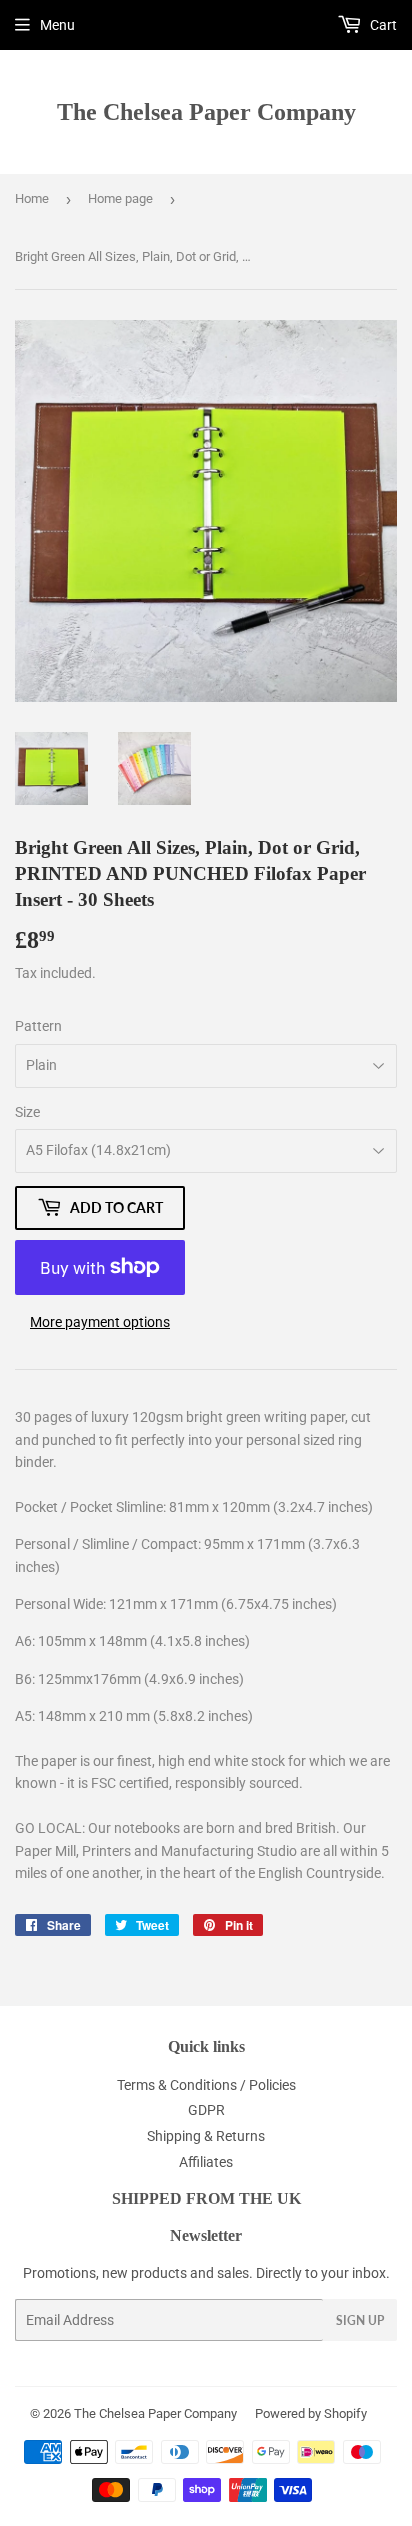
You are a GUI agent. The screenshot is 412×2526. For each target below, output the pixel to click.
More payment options (100, 1322)
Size (27, 1112)
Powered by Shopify (311, 2413)
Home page (120, 198)
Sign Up (360, 2320)
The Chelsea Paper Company (206, 111)
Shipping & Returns (206, 2136)
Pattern (38, 1026)
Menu (57, 25)
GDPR (206, 2110)
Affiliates (206, 2162)
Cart (382, 25)
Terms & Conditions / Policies (206, 2085)
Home (32, 198)
